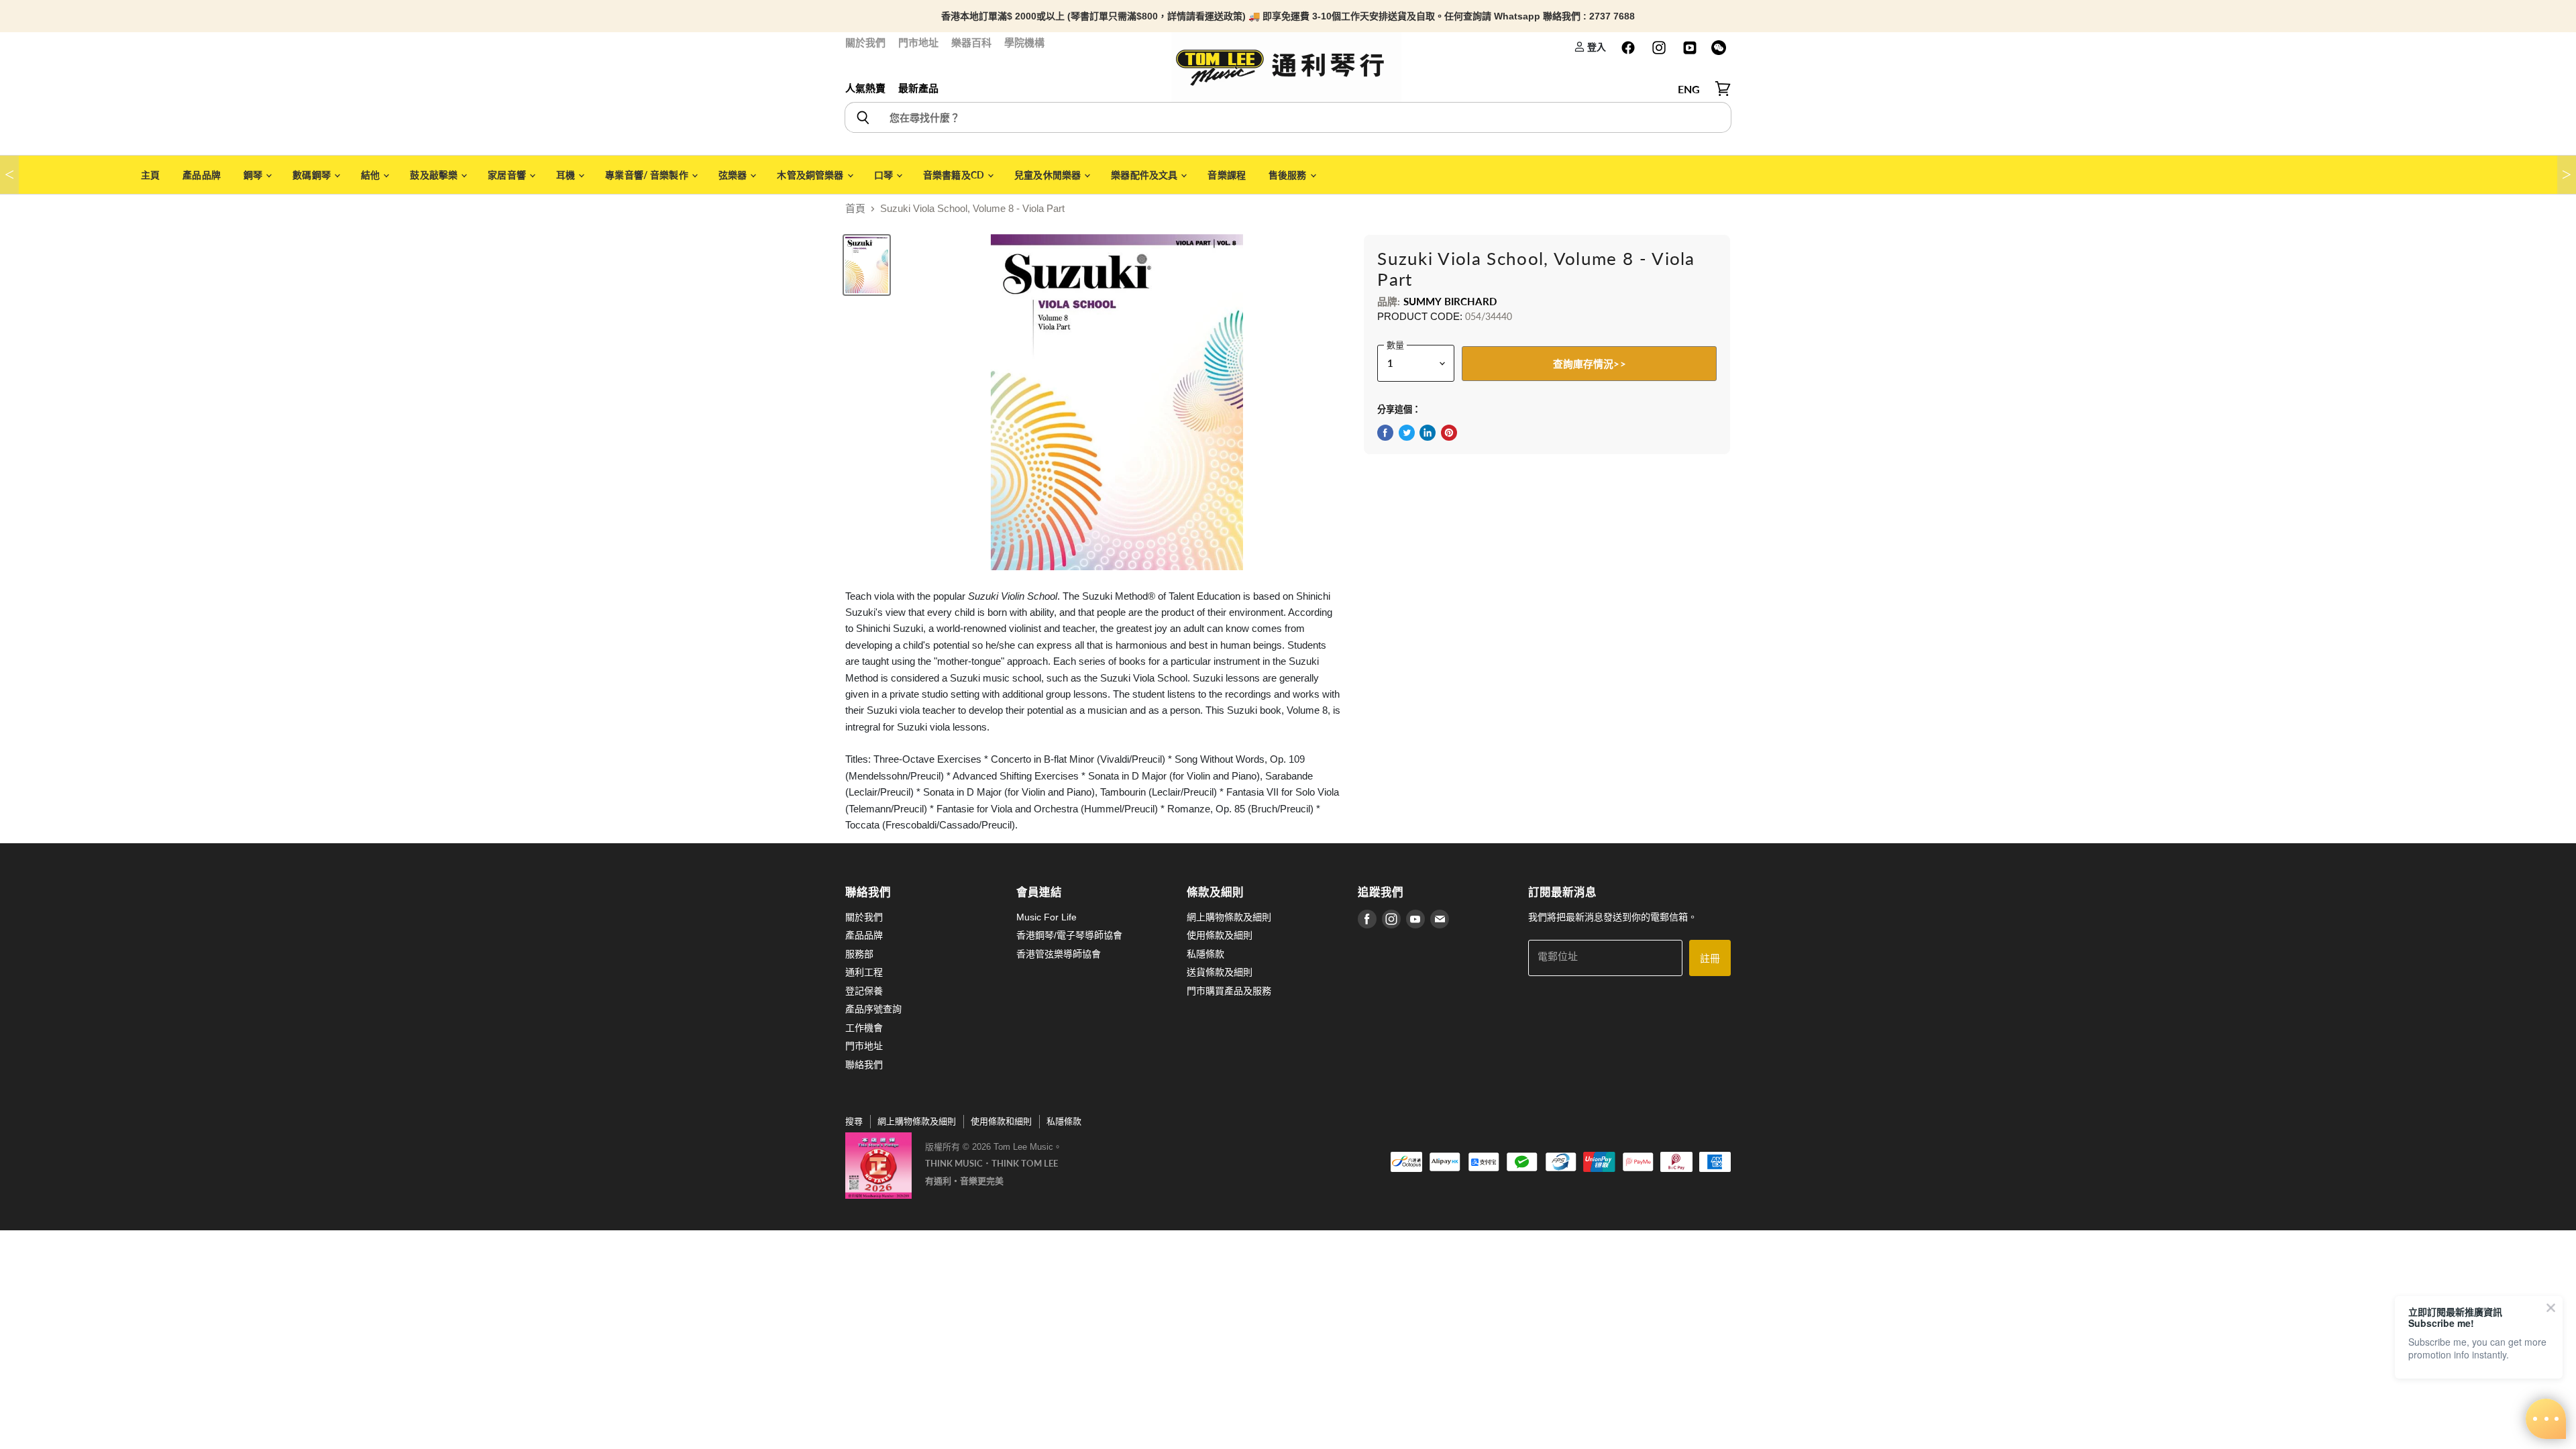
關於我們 (865, 43)
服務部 (859, 954)
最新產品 (918, 88)
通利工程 (864, 972)
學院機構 (1024, 43)
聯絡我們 (864, 1065)
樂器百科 (971, 43)
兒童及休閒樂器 (1049, 175)
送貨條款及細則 (1220, 972)
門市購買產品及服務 (1229, 991)
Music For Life (1046, 917)
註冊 (1710, 958)
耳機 (567, 175)
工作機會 (864, 1028)
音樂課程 (1227, 175)
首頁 (855, 208)
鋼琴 (254, 175)
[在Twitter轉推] (1407, 433)
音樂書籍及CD (955, 175)
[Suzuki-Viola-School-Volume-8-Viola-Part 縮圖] (867, 265)
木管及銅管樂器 (811, 175)
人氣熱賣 (865, 88)
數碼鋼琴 (313, 175)
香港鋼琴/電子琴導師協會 (1069, 935)
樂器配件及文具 (1145, 175)
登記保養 (864, 991)
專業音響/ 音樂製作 (648, 175)
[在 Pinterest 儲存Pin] (1449, 433)
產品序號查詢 (873, 1009)
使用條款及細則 (1220, 935)
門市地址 (918, 43)
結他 (371, 175)
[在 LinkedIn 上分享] (1428, 433)
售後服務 (1289, 175)
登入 (1596, 47)
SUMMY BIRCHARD (1450, 301)
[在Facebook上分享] (1385, 433)
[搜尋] (862, 117)
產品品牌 (202, 175)
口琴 (884, 175)
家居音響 (508, 175)
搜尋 (854, 1121)
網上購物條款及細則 (1229, 917)
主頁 (150, 175)
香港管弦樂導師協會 (1059, 954)
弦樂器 (734, 175)
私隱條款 (1205, 954)
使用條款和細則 (1001, 1121)
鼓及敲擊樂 (435, 175)
